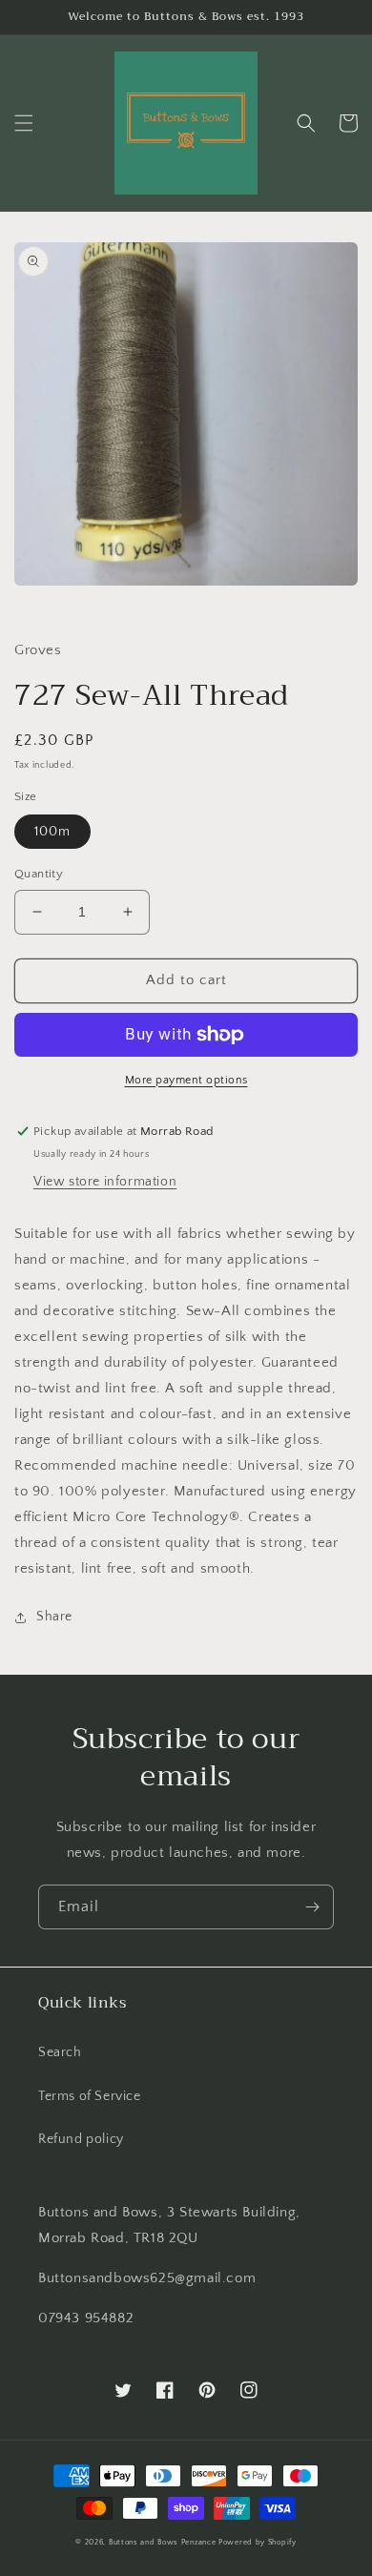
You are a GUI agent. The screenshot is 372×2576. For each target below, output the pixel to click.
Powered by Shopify (258, 2542)
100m (52, 832)
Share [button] (54, 1617)
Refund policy (81, 2139)
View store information (105, 1182)
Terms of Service (90, 2096)
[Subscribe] (312, 1907)
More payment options (186, 1080)
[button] (24, 123)
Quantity (39, 874)
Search (60, 2052)
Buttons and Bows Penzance (163, 2542)
